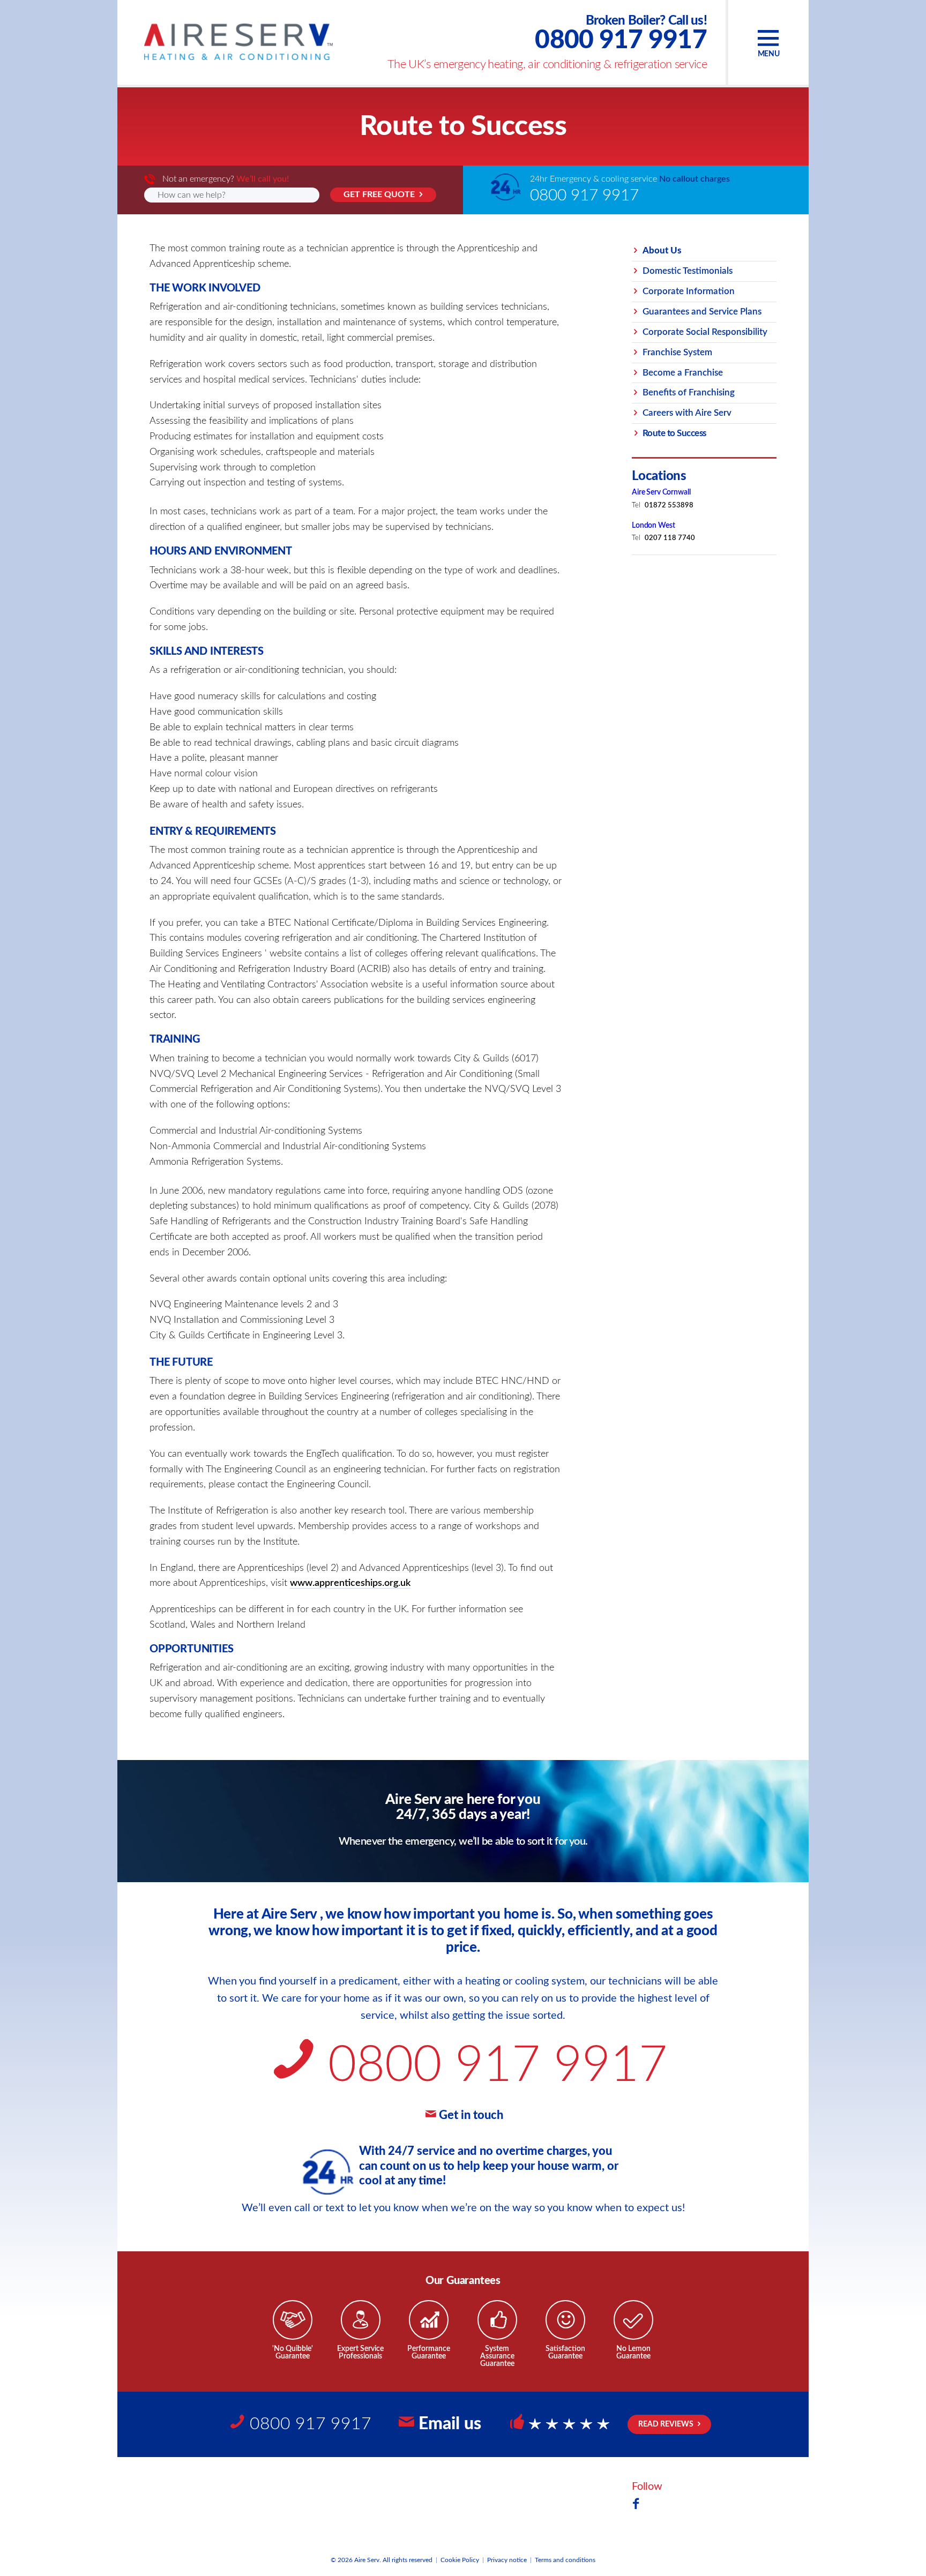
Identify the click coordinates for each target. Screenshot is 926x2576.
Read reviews (666, 2424)
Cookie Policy (460, 2560)
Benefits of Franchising (689, 392)
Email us (450, 2424)
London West (653, 526)
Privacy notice (507, 2560)
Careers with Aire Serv (687, 413)
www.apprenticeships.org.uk (350, 1583)
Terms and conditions (565, 2560)
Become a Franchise (683, 372)
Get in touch (471, 2115)
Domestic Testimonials (688, 271)
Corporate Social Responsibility (705, 332)
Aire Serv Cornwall (661, 492)
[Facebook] (636, 2505)
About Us (662, 250)
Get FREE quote (379, 194)
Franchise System (677, 352)
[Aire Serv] (238, 42)
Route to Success (674, 433)
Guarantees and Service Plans (702, 312)
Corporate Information (689, 291)
